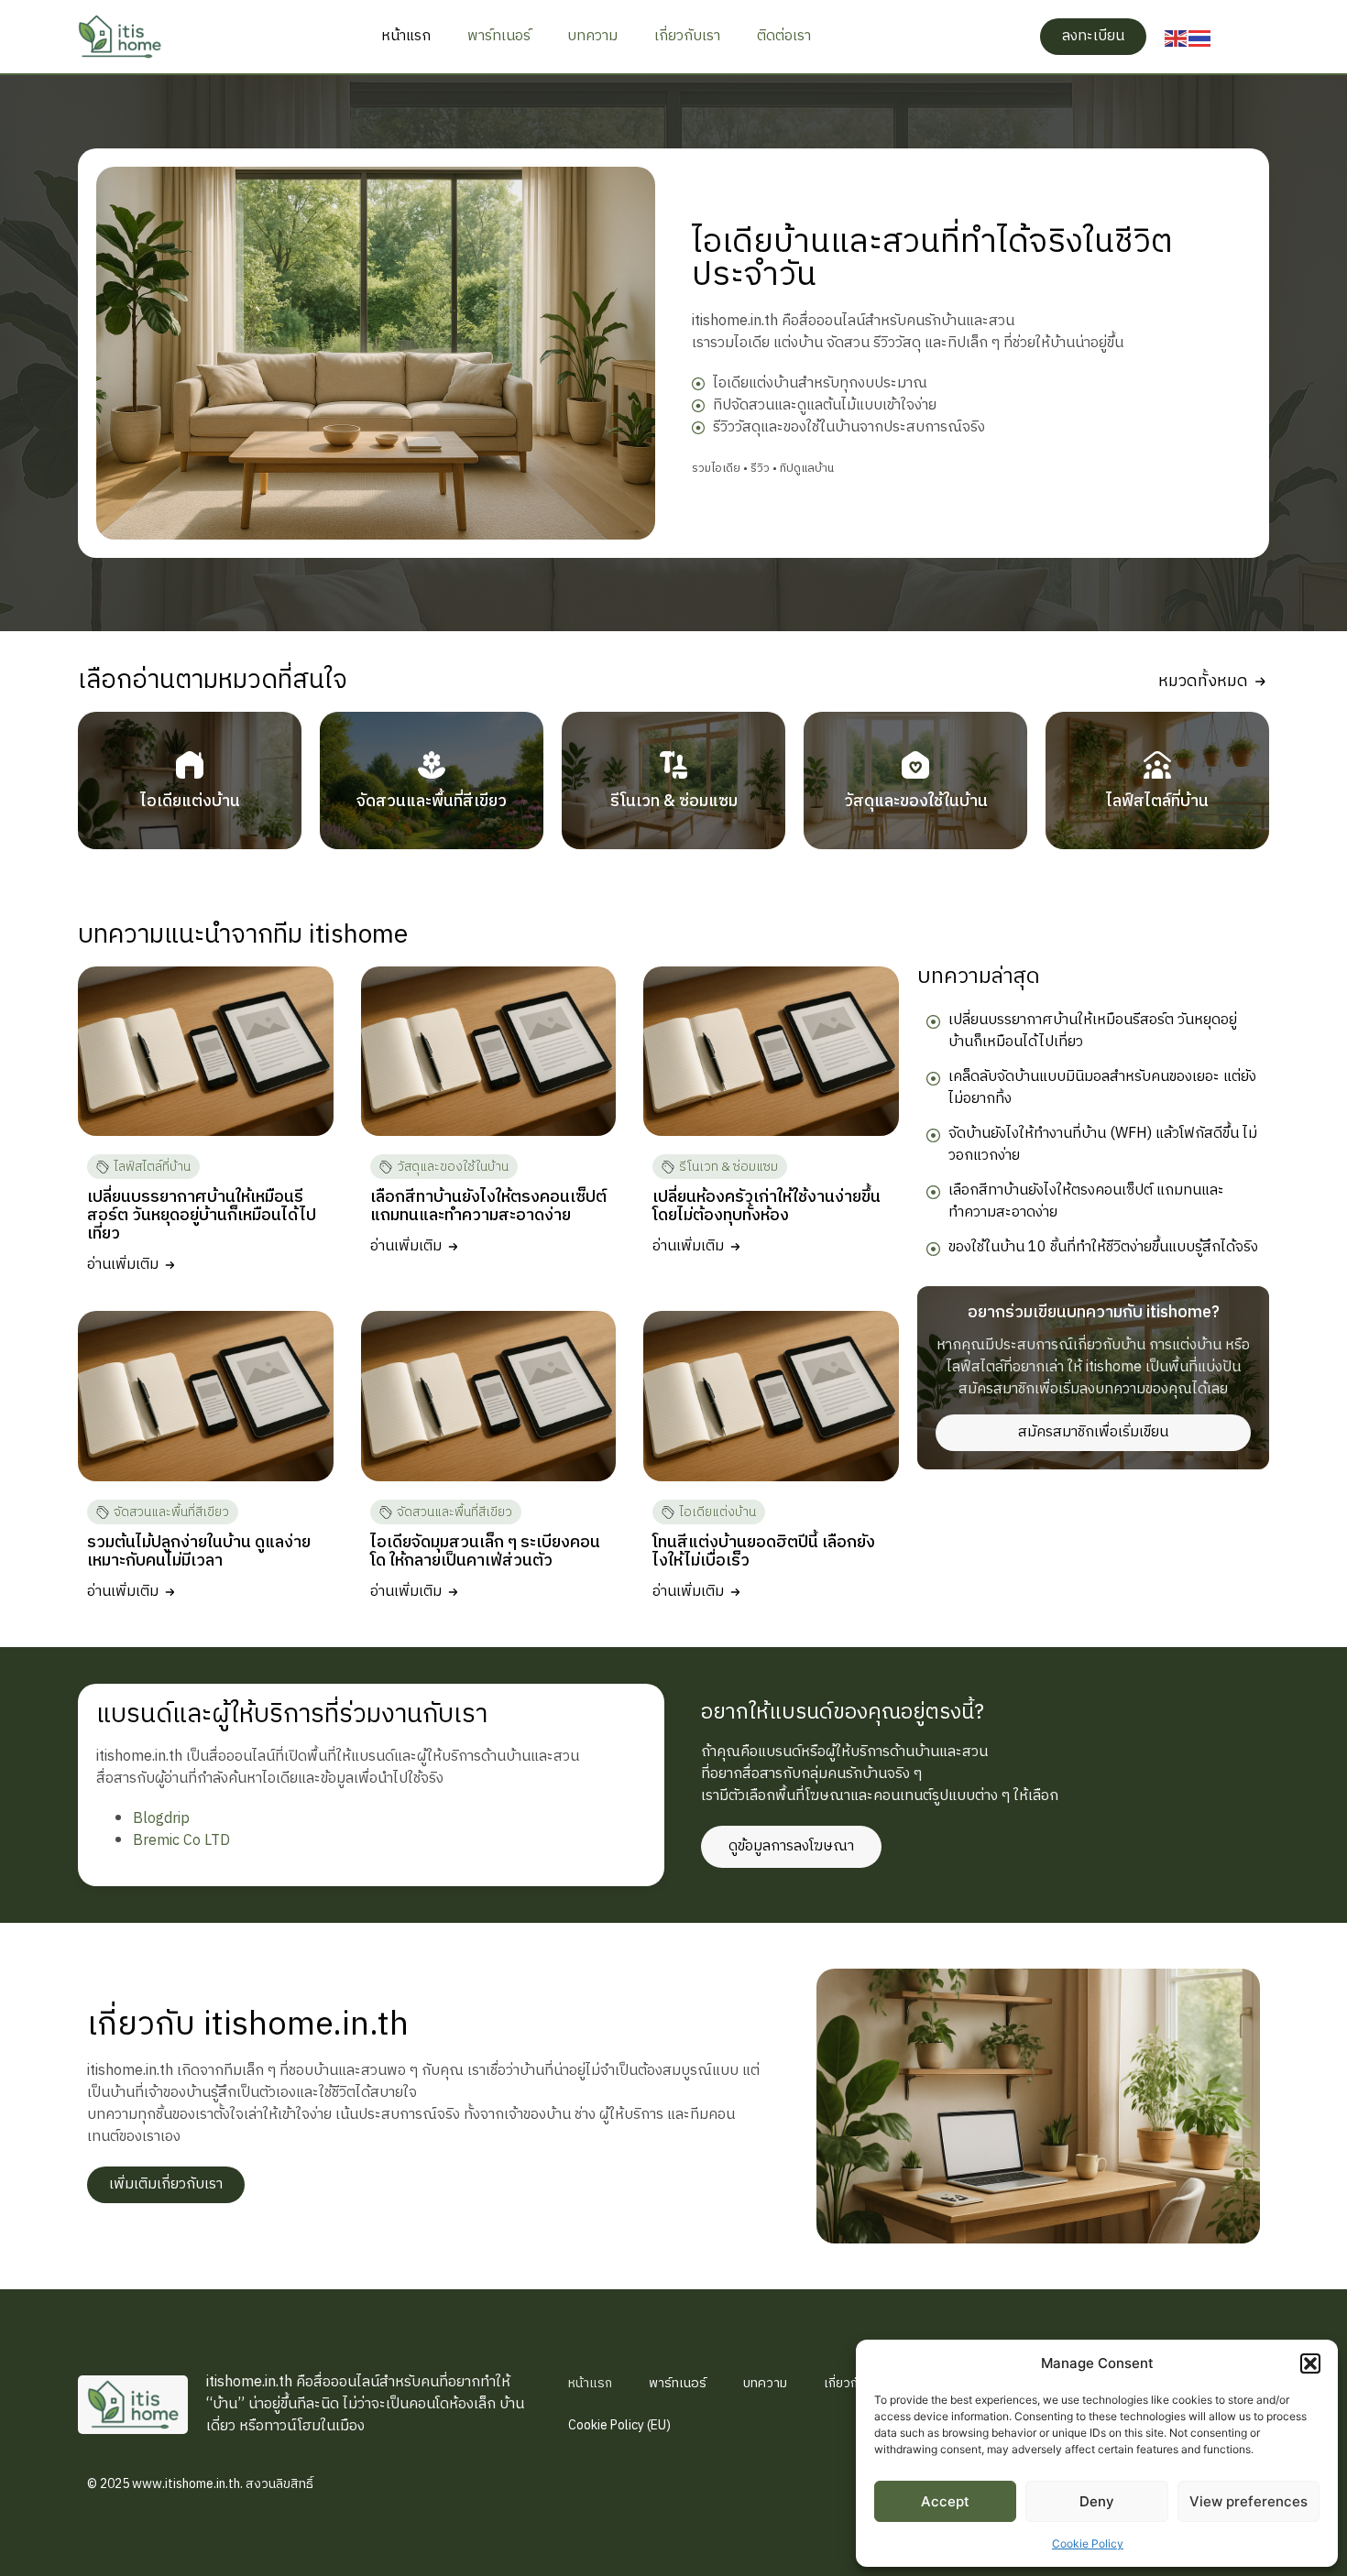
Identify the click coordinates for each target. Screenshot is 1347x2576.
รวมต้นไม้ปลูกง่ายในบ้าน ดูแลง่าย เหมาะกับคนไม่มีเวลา (199, 1552)
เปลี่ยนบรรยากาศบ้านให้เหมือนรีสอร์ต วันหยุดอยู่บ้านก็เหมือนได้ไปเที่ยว (202, 1216)
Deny (1097, 2501)
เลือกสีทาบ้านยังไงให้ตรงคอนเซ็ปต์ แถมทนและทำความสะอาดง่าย (488, 1206)
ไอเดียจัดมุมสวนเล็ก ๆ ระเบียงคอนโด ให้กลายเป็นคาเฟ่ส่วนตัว (485, 1552)
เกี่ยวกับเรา (687, 36)
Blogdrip (161, 1819)
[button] (1310, 2363)
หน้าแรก (406, 36)
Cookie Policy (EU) (619, 2425)
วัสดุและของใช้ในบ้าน (453, 1167)
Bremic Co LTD (181, 1841)
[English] (1177, 37)
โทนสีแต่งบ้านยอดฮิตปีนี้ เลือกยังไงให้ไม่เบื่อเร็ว (764, 1552)
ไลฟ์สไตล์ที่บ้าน (152, 1167)
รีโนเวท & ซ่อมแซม (728, 1167)
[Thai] (1200, 37)
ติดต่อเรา (784, 36)
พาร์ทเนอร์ (499, 36)
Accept (945, 2501)
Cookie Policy (1088, 2543)
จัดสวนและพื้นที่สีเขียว (171, 1512)
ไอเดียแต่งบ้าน (717, 1512)
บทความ (592, 36)
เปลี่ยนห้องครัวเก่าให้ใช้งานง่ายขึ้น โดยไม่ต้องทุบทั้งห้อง (767, 1206)
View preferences (1248, 2501)
